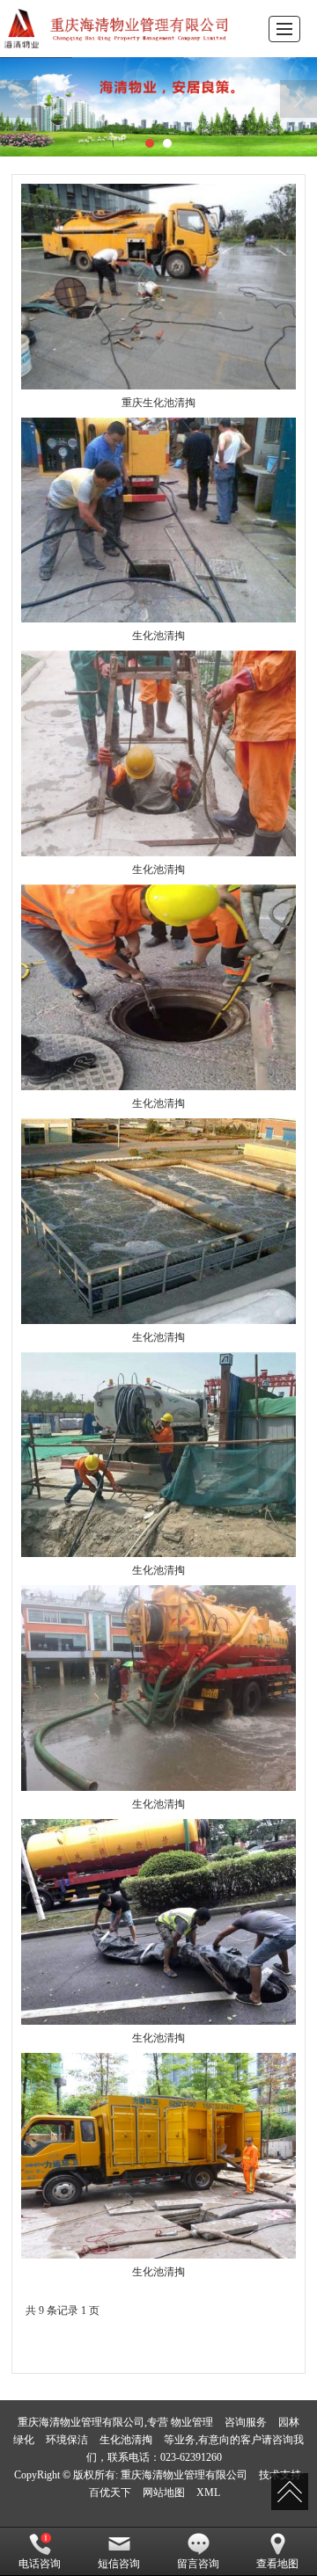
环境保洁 (67, 2440)
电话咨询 (40, 2564)
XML (208, 2492)
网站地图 (164, 2492)
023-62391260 (191, 2457)
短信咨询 (119, 2564)
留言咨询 (198, 2564)
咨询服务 (246, 2422)
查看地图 (277, 2564)
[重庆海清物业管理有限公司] (119, 29)
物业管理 (192, 2422)
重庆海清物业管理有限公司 (184, 2475)
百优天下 (110, 2492)
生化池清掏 (126, 2440)
